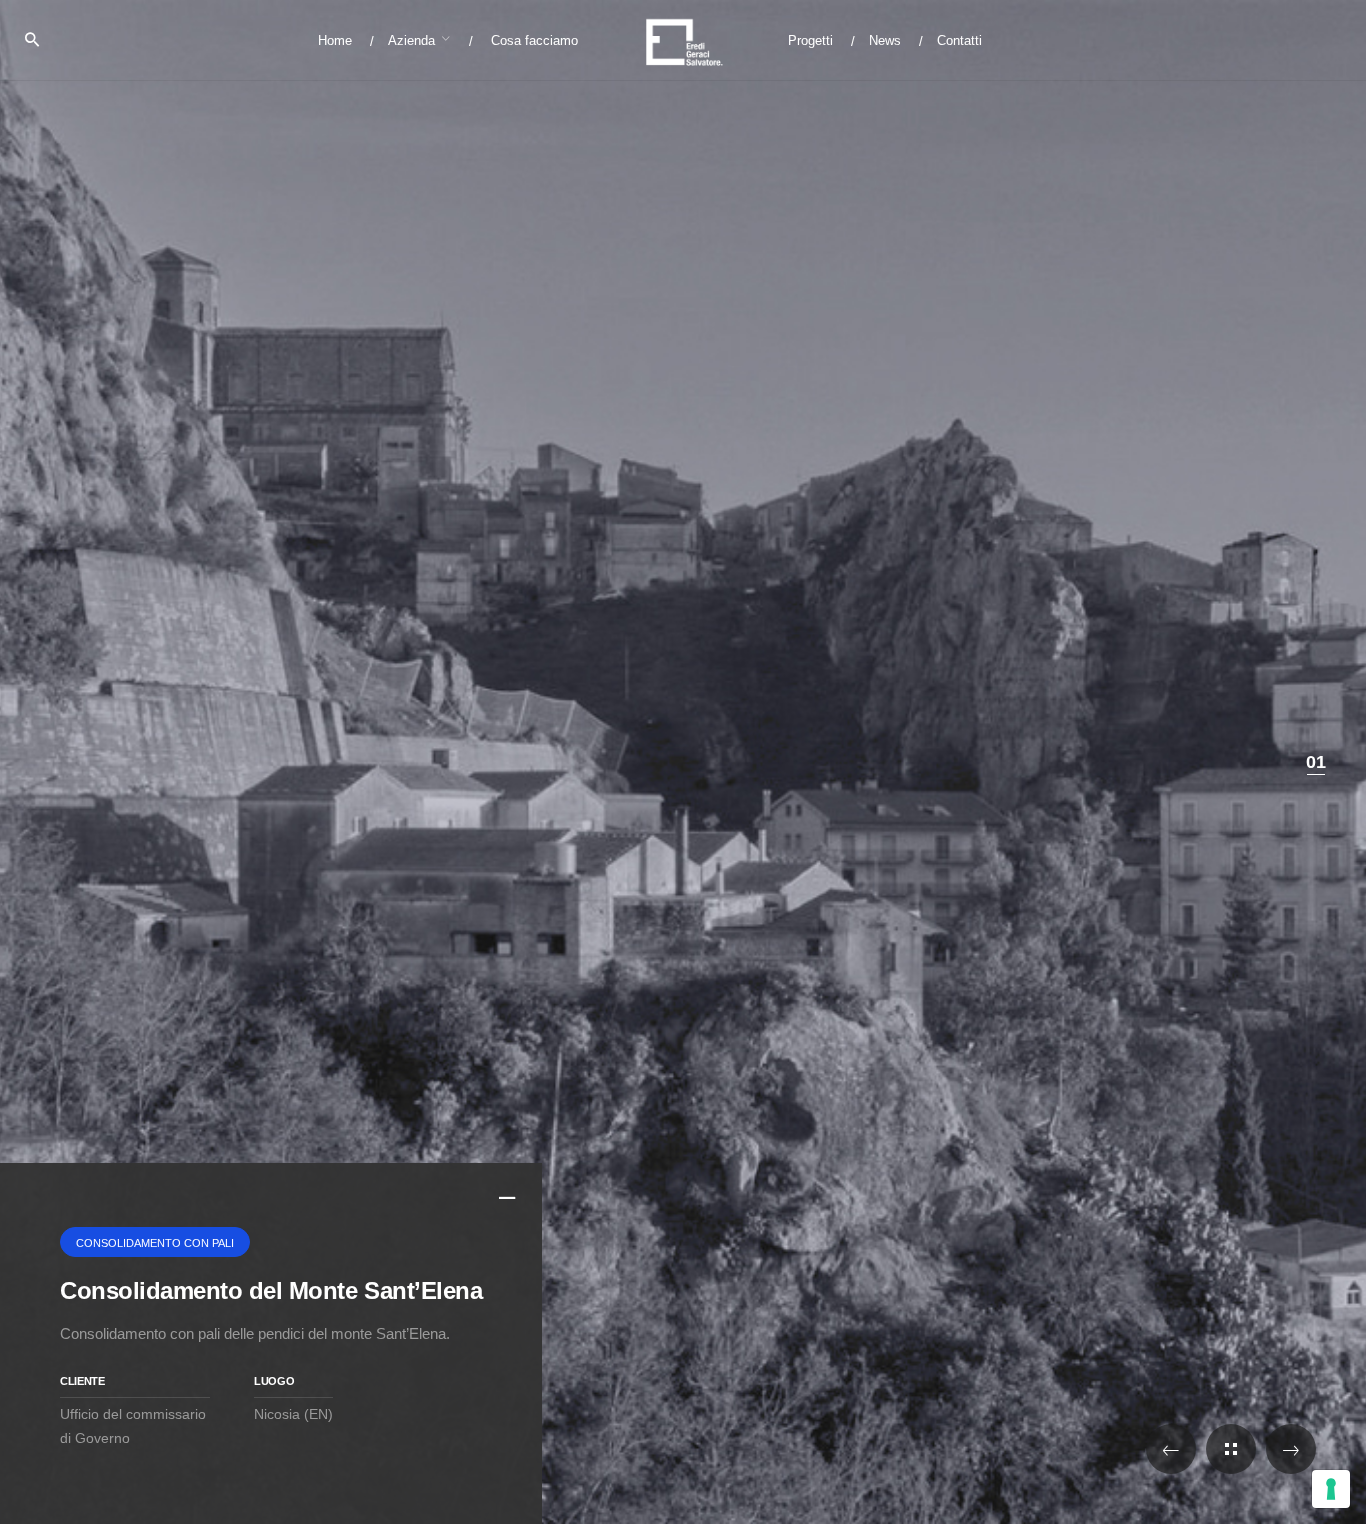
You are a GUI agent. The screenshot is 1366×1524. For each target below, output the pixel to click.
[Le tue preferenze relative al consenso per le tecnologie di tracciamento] (1331, 1489)
